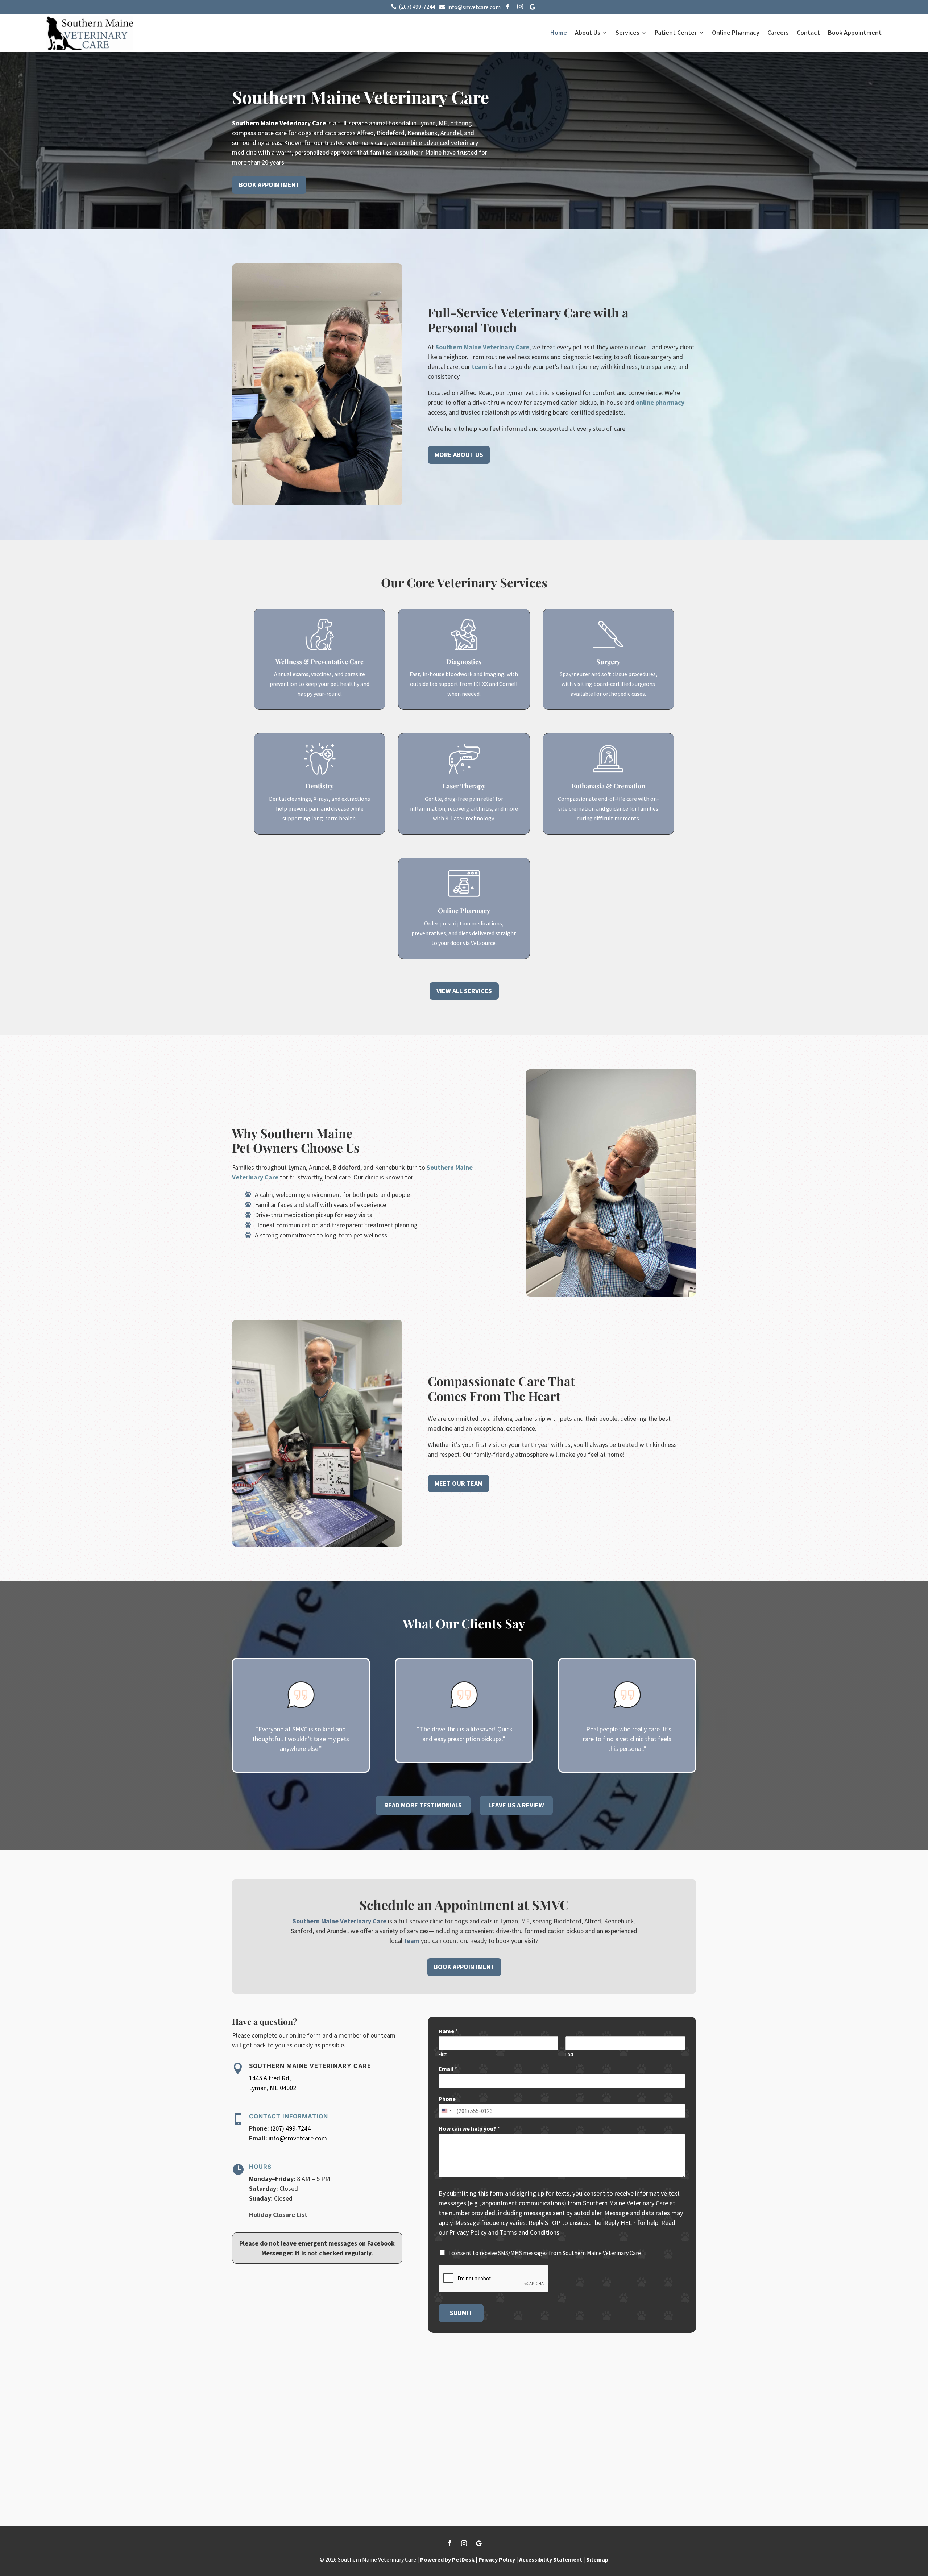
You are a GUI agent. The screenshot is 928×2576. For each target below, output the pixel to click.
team (479, 367)
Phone (447, 2099)
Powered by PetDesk (447, 2559)
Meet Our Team (459, 1483)
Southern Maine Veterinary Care (279, 123)
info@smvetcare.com (298, 2138)
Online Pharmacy (736, 32)
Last (569, 2055)
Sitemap (597, 2559)
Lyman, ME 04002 (273, 2088)
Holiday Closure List (278, 2215)
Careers (778, 32)
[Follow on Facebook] (449, 2543)
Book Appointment (855, 32)
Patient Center (676, 32)
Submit (461, 2313)
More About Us (459, 455)
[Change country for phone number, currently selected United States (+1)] (446, 2111)
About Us (588, 32)
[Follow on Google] (478, 2543)
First (443, 2055)
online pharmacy (660, 402)
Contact (808, 32)
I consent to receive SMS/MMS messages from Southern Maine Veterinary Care (545, 2253)
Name (448, 2031)
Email (448, 2069)
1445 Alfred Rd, (270, 2078)
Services (627, 32)
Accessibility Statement (551, 2559)
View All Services (464, 991)
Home (559, 32)
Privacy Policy (468, 2232)
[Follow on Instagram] (464, 2543)
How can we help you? (469, 2128)
